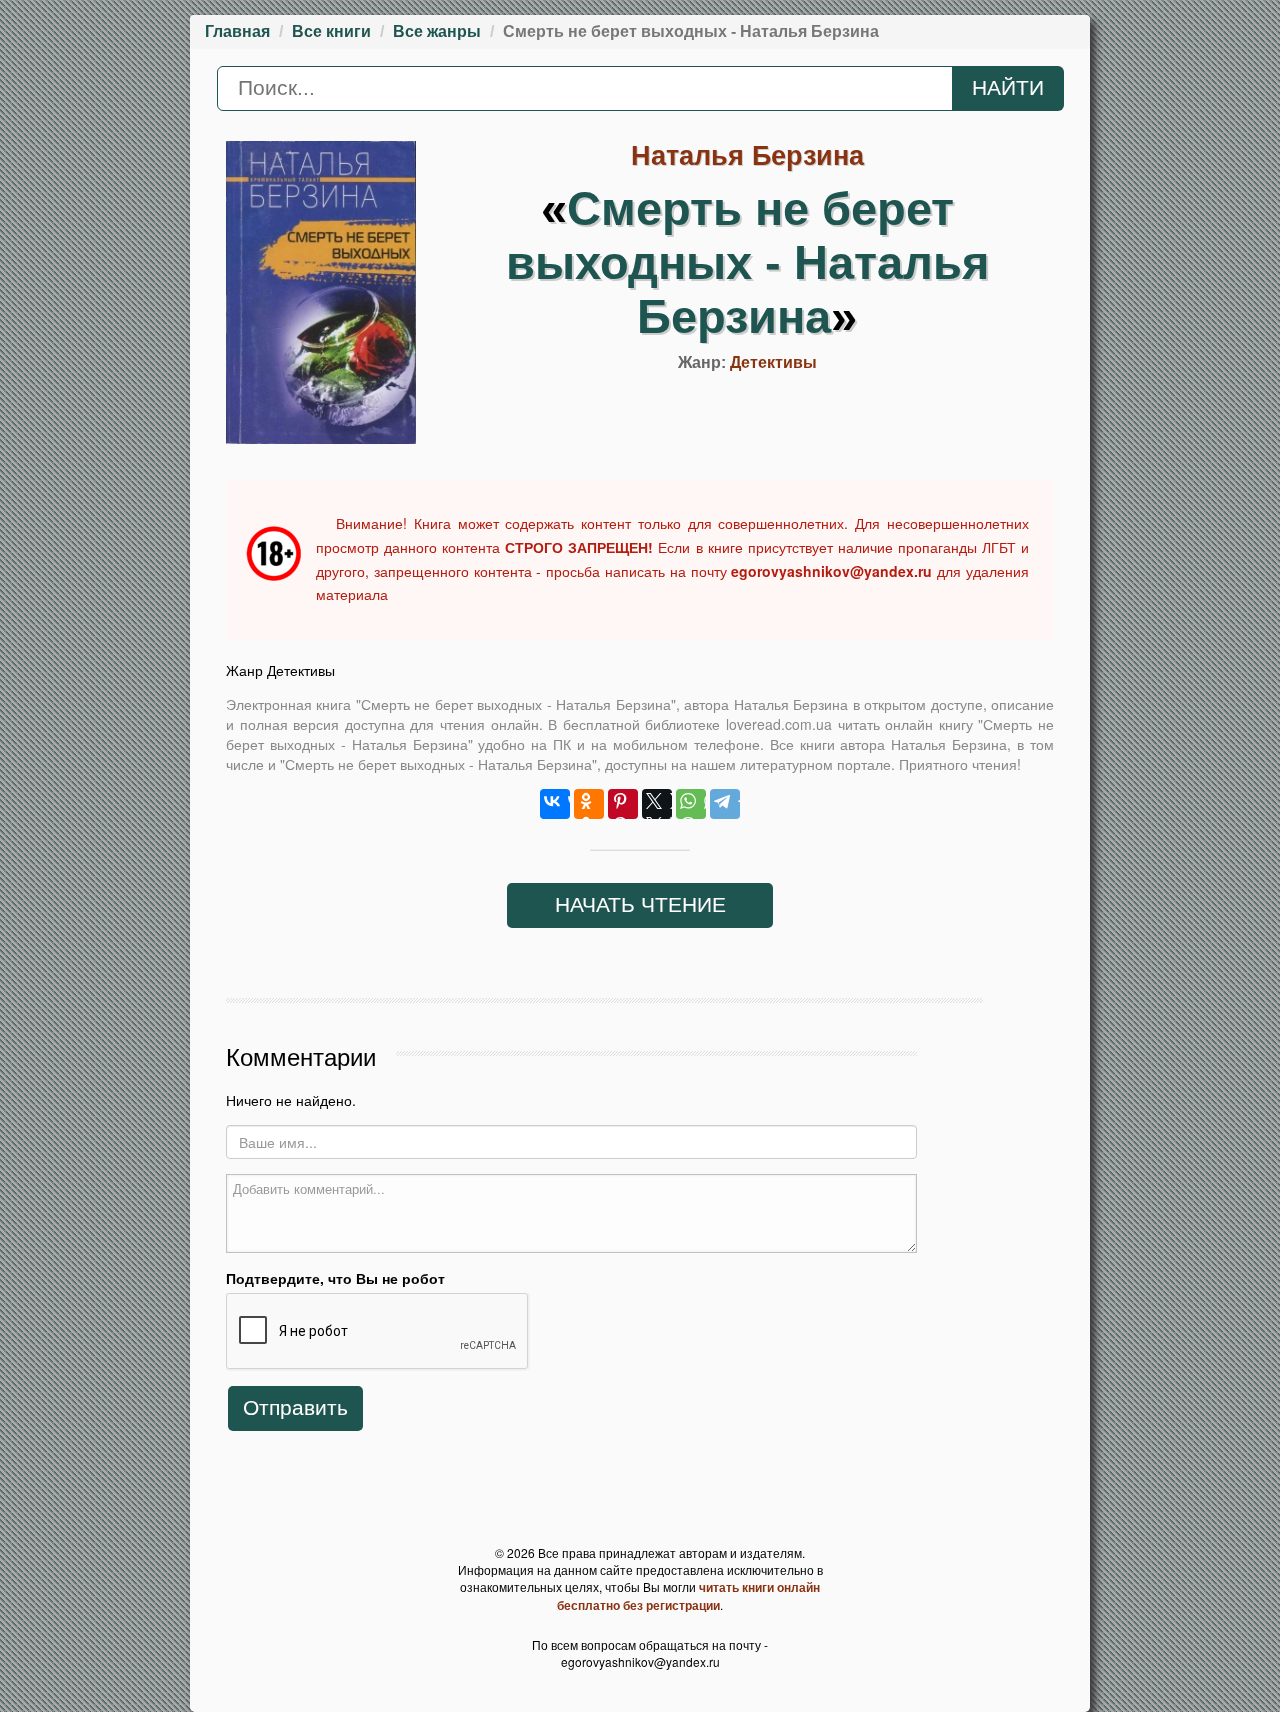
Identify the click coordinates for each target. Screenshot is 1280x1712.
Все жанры (437, 31)
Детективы (773, 362)
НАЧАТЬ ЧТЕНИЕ (640, 905)
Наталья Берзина (747, 156)
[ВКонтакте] (555, 804)
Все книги (331, 31)
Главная (237, 31)
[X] (657, 804)
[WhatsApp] (691, 804)
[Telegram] (725, 804)
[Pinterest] (623, 804)
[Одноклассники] (589, 804)
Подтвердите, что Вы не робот (335, 1278)
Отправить (295, 1408)
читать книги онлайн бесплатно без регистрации (688, 1596)
